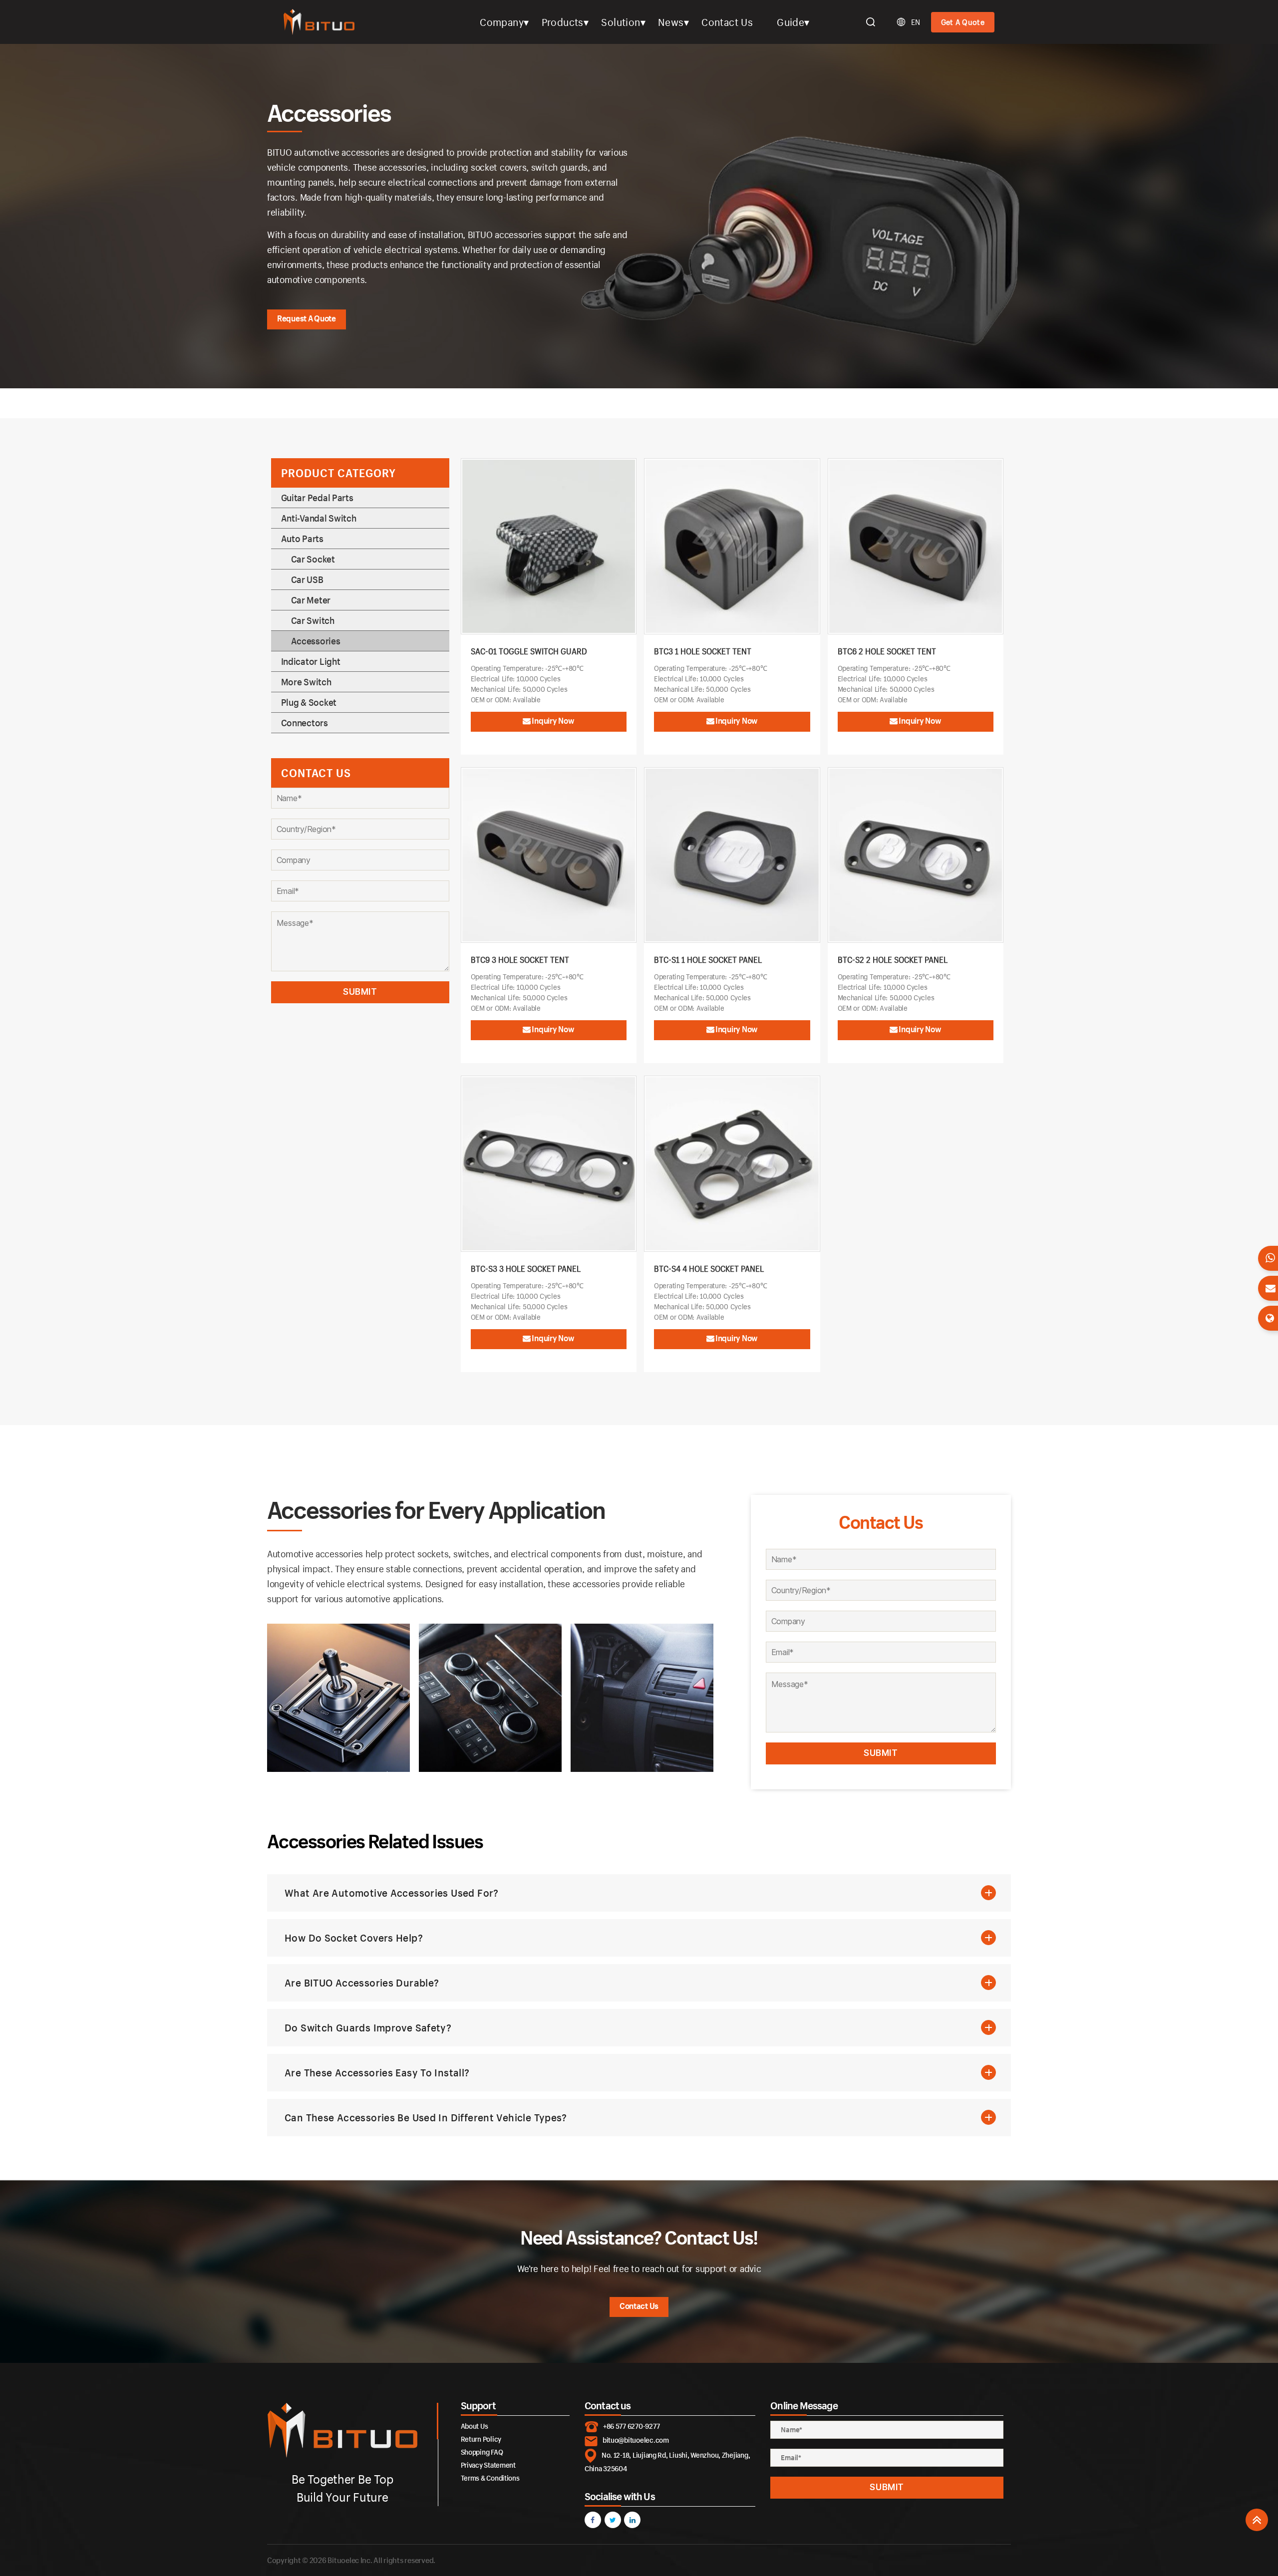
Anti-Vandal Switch (319, 518)
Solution (621, 22)
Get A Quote (963, 22)
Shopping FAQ (482, 2452)
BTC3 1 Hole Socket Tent (703, 651)
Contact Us (727, 22)
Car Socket (313, 559)
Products (563, 22)
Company (502, 22)
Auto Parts (302, 539)
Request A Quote (307, 318)
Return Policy (481, 2439)
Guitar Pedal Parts (317, 498)
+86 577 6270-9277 (631, 2426)
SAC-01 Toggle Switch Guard (529, 651)
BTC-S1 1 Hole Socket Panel (708, 960)
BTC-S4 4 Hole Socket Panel (709, 1269)
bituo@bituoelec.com (636, 2440)
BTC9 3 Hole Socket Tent (520, 960)
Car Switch (313, 620)
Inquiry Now (553, 720)
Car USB (307, 579)
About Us (475, 2426)
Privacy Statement (488, 2465)
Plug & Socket (309, 702)
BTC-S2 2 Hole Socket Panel (893, 960)
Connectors (305, 723)
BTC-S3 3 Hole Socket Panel (526, 1269)
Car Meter (311, 600)
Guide (791, 22)
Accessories (316, 641)
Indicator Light (311, 661)
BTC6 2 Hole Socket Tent (887, 651)
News (671, 22)
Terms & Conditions (490, 2478)
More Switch (306, 682)
